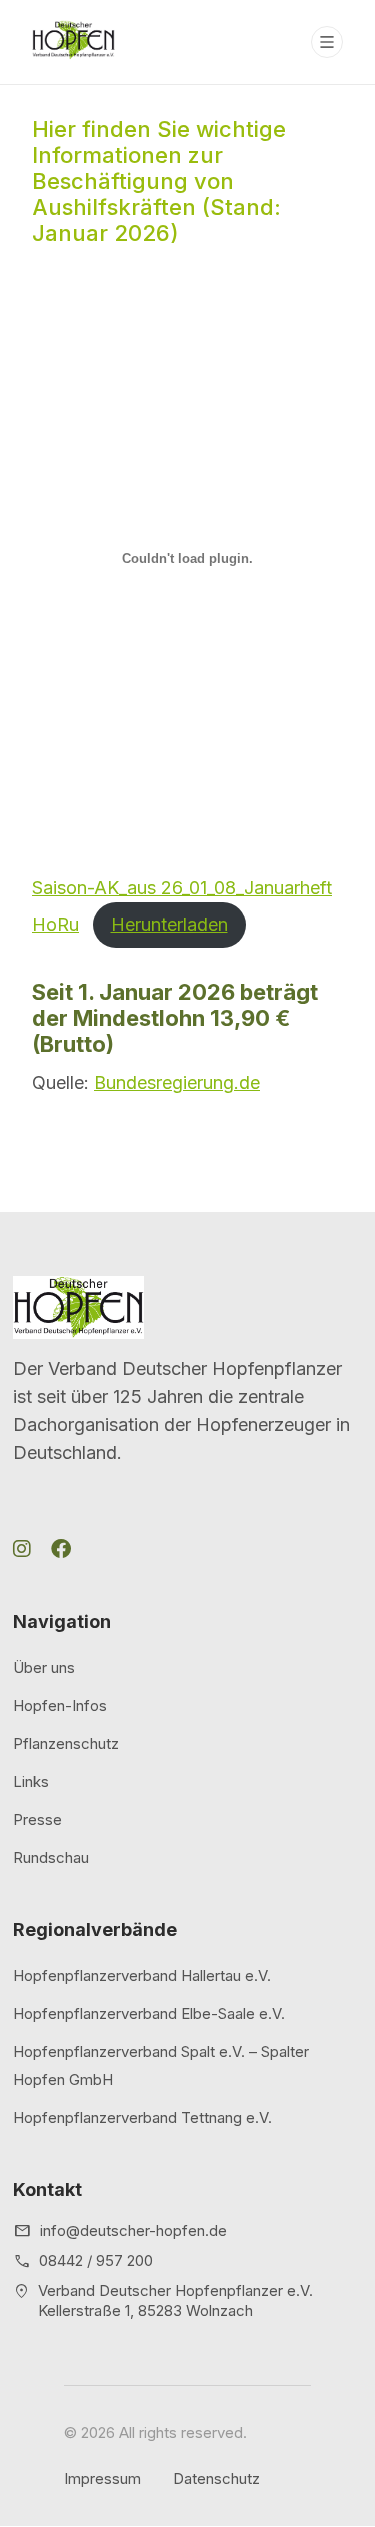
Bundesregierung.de (177, 1082)
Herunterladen (169, 924)
